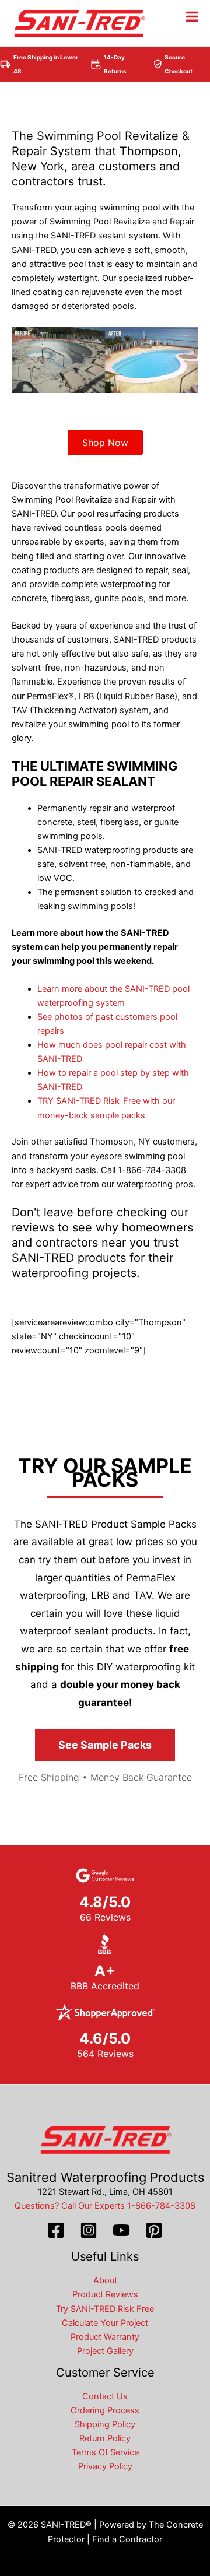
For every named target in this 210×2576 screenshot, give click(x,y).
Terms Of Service (105, 2452)
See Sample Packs (105, 1745)
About (105, 2280)
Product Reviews (105, 2294)
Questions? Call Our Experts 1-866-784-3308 (105, 2206)
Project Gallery (105, 2351)
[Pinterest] (154, 2230)
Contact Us (105, 2396)
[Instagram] (89, 2230)
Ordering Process (105, 2410)
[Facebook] (56, 2230)
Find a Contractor (127, 2539)
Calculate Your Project (105, 2323)
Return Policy (105, 2438)
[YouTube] (121, 2230)
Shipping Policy (105, 2424)
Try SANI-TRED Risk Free (105, 2309)
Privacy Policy (105, 2466)
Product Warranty (105, 2337)
